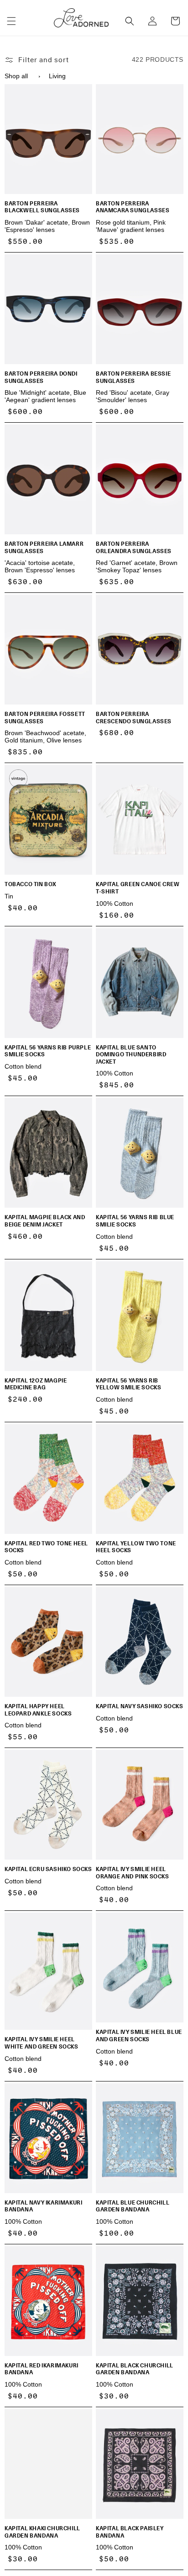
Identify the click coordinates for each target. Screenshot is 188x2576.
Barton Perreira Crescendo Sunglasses (134, 718)
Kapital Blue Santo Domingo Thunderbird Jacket (131, 1055)
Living (57, 76)
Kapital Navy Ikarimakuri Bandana (43, 2206)
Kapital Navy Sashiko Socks (140, 1706)
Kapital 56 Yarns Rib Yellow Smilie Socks (128, 1384)
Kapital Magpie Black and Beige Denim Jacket (45, 1221)
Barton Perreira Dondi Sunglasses (41, 377)
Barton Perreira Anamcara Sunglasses (133, 207)
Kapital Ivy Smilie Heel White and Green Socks (42, 2043)
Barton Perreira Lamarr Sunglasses (44, 547)
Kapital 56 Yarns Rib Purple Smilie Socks (48, 1051)
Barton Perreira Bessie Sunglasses (133, 377)
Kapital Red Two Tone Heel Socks (46, 1547)
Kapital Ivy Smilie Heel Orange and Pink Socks (133, 1873)
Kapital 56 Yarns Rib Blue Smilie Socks (135, 1221)
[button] (11, 21)
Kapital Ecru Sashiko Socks (48, 1869)
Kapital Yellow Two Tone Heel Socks (136, 1547)
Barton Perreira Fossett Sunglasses (45, 718)
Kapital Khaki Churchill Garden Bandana (42, 2532)
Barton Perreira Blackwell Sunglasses (42, 207)
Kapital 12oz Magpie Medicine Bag (36, 1384)
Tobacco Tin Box (31, 884)
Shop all (16, 76)
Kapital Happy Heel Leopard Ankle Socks (38, 1710)
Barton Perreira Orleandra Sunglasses (134, 547)
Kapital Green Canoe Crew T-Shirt (138, 888)
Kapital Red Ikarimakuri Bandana (42, 2369)
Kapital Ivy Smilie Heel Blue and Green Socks (139, 2036)
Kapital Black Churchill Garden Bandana (135, 2369)
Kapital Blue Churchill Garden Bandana (133, 2206)
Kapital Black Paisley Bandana (130, 2532)
